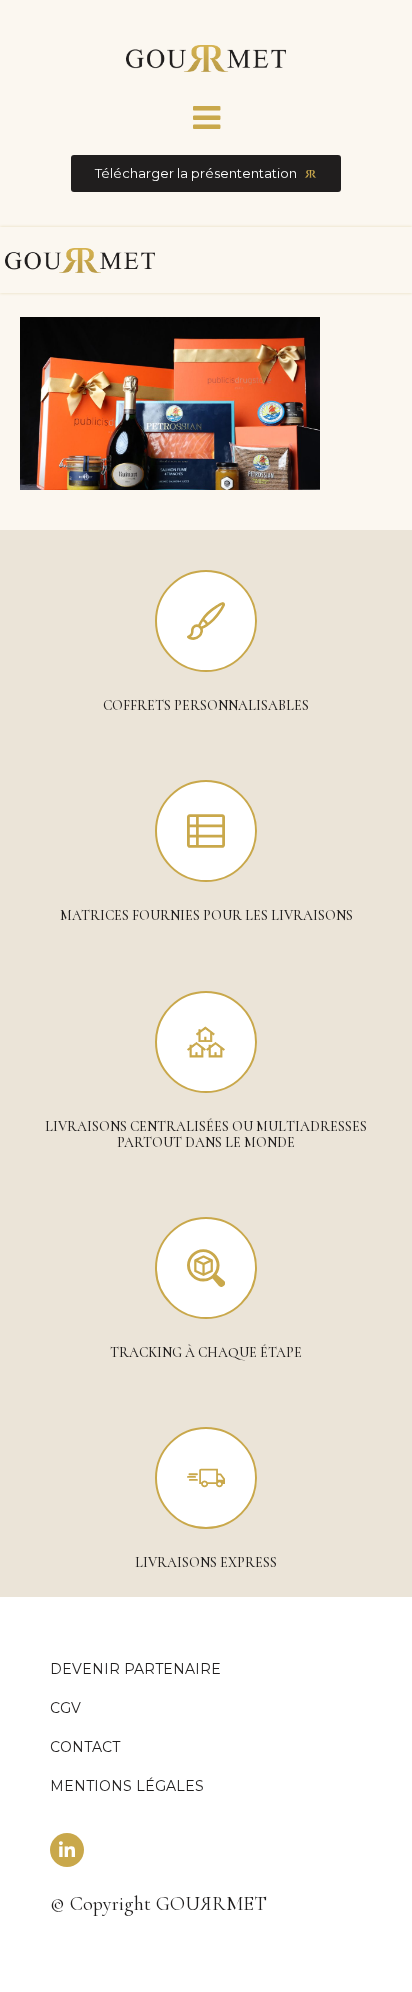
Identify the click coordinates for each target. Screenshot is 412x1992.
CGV (65, 1708)
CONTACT (85, 1747)
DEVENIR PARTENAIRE (135, 1669)
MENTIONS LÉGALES (127, 1786)
